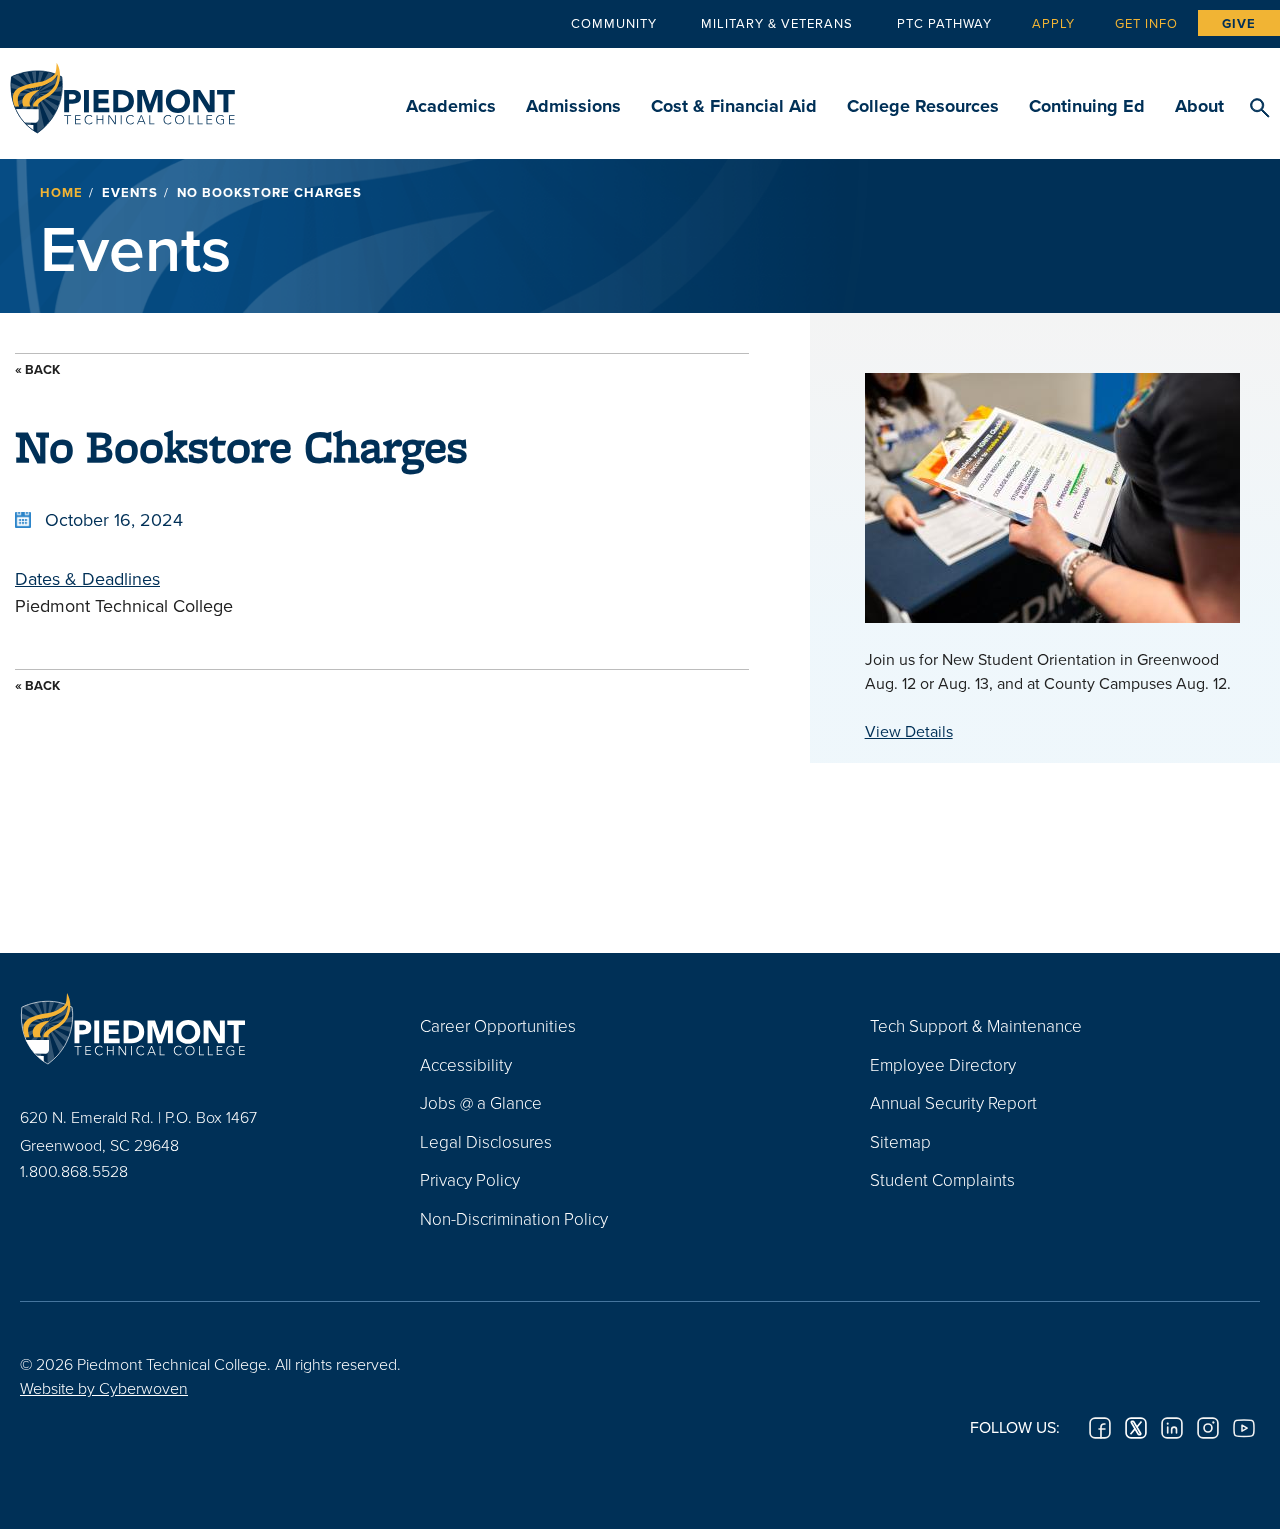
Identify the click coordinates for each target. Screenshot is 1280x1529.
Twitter (1136, 1428)
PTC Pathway (944, 23)
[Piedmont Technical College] (190, 1028)
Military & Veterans (777, 23)
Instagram (1208, 1428)
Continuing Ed (1087, 106)
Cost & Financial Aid (734, 106)
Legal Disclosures (486, 1141)
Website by (104, 1388)
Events (130, 192)
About (1199, 106)
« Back (37, 369)
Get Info (1146, 23)
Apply (1053, 23)
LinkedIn (1172, 1428)
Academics (451, 106)
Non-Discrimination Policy (514, 1218)
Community (614, 23)
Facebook (1100, 1428)
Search (1259, 109)
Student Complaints (942, 1179)
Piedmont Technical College (122, 92)
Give (1239, 23)
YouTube (1244, 1428)
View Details (909, 731)
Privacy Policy (470, 1179)
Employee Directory (943, 1064)
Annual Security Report (953, 1102)
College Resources (923, 106)
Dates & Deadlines (87, 578)
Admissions (573, 106)
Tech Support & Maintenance (976, 1025)
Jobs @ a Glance (481, 1102)
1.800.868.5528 (74, 1171)
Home (61, 192)
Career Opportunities (498, 1025)
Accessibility (466, 1064)
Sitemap (900, 1141)
